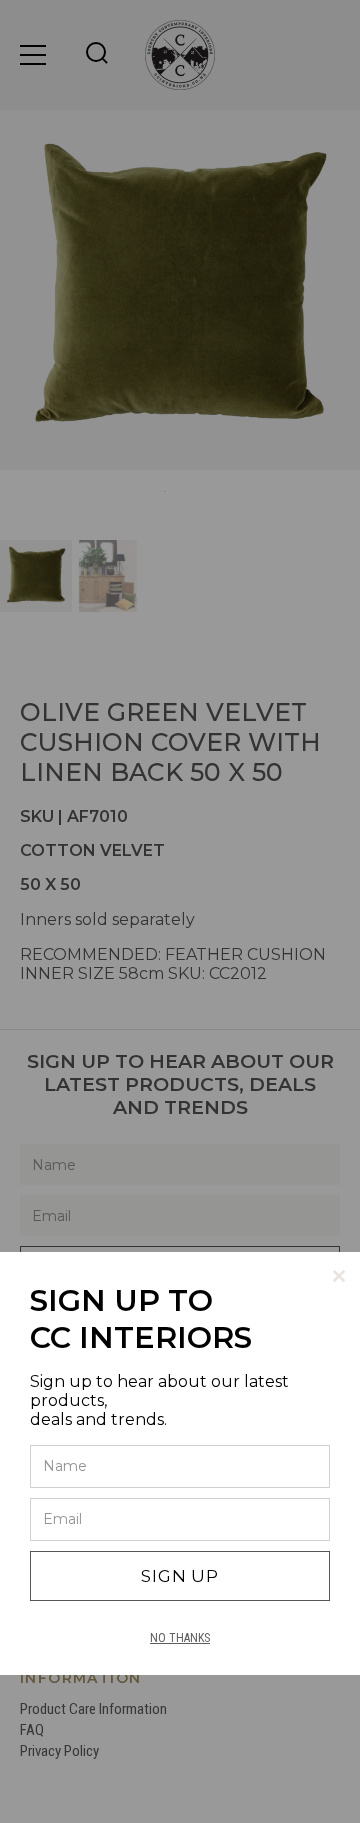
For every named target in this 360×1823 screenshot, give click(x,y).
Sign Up (180, 1576)
